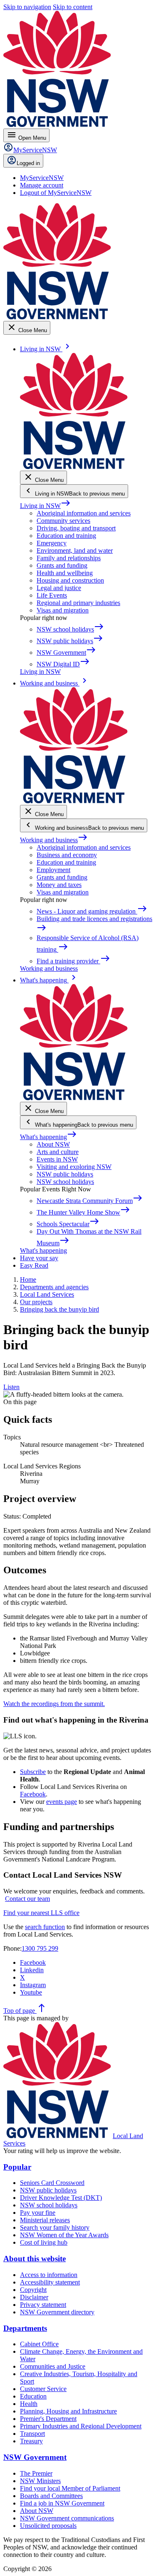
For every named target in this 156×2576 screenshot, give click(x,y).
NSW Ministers (40, 2481)
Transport (32, 2434)
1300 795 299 (40, 1948)
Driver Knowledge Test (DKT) (61, 2198)
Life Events (52, 595)
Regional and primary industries (78, 603)
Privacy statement (43, 2305)
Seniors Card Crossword (52, 2183)
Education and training (66, 536)
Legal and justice (59, 588)
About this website (35, 2259)
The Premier (36, 2473)
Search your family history (55, 2227)
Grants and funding (62, 565)
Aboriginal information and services (84, 513)
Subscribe (33, 1772)
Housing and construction (70, 580)
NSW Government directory (57, 2312)
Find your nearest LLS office (41, 1913)
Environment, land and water (75, 550)
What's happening (48, 1137)
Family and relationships (69, 558)
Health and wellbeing (65, 573)
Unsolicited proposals (48, 2526)
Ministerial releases (45, 2220)
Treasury (31, 2441)
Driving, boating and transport (76, 528)
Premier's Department (48, 2419)
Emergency (52, 543)
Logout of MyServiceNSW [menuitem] (56, 193)
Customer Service (43, 2389)
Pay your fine (38, 2213)
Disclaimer (34, 2297)
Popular (17, 2167)
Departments (25, 2328)
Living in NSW (45, 506)
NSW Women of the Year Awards (64, 2235)
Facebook (33, 1794)
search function (45, 1927)
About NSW (53, 1144)
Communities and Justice (53, 2366)
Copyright (33, 2290)
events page (62, 1802)
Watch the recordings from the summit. (54, 1704)
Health (29, 2404)
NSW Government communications (67, 2518)
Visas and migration (63, 610)
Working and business (54, 840)
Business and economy (67, 855)
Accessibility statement (50, 2282)
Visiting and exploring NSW (74, 1167)
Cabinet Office (39, 2344)
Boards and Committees (51, 2496)
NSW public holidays (65, 1174)
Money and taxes (59, 885)
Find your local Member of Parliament (70, 2488)
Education (33, 2396)
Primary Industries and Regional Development (81, 2426)
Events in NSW (57, 1159)
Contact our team (27, 1899)
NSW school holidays (65, 1182)
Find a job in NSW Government (62, 2503)
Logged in (28, 163)
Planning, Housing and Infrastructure (68, 2411)
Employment (53, 870)
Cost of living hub (44, 2242)
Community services (63, 521)
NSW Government (35, 2457)
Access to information (49, 2275)
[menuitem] (42, 178)
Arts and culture (58, 1152)
